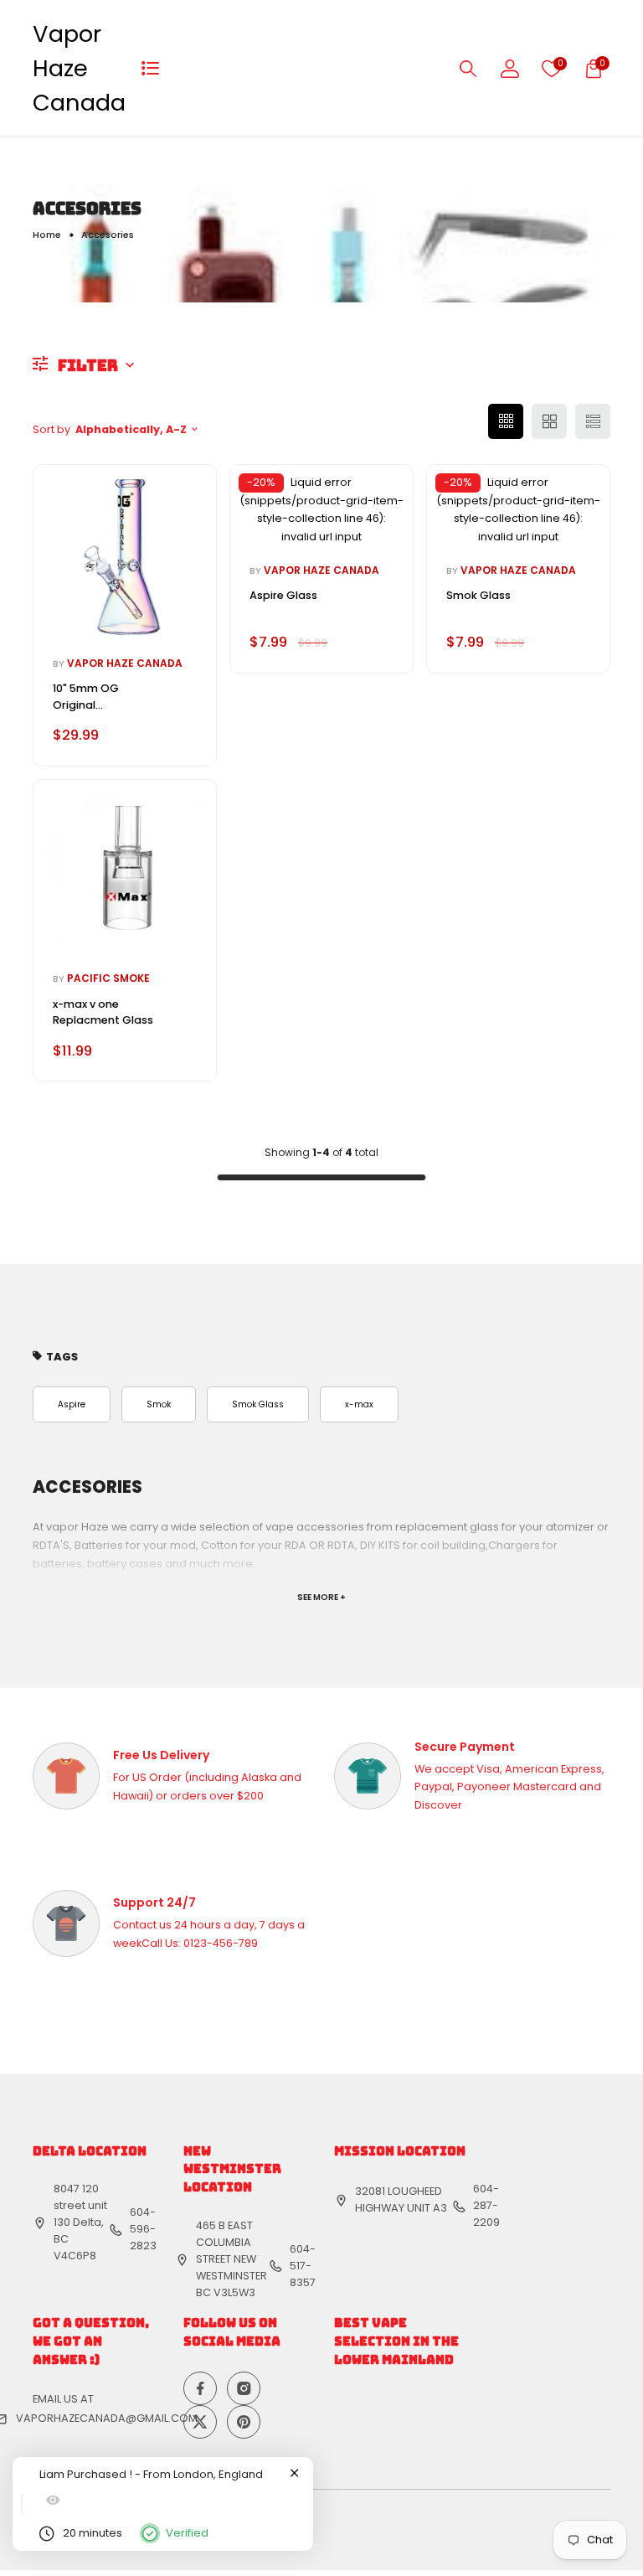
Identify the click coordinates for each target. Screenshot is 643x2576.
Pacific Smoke (108, 978)
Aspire (72, 1404)
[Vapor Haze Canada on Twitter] (200, 2422)
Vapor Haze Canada (79, 68)
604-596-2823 (143, 2229)
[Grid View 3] (506, 421)
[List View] (593, 421)
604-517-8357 (303, 2266)
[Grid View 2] (549, 421)
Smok (159, 1404)
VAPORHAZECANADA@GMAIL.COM (107, 2418)
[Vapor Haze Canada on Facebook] (200, 2388)
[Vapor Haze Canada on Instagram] (244, 2388)
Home (47, 235)
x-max (359, 1404)
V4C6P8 (75, 2256)
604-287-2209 (486, 2205)
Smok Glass (258, 1404)
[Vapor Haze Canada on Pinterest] (244, 2422)
